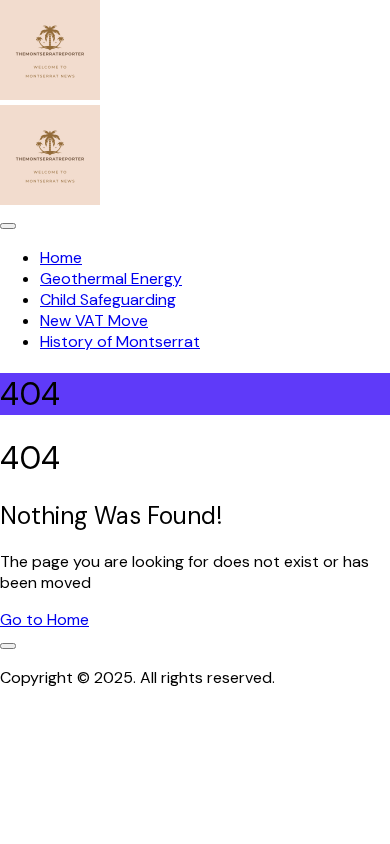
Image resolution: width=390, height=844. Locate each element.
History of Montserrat (120, 341)
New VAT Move (94, 320)
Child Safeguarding (108, 299)
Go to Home (44, 619)
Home (61, 257)
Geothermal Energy (111, 278)
